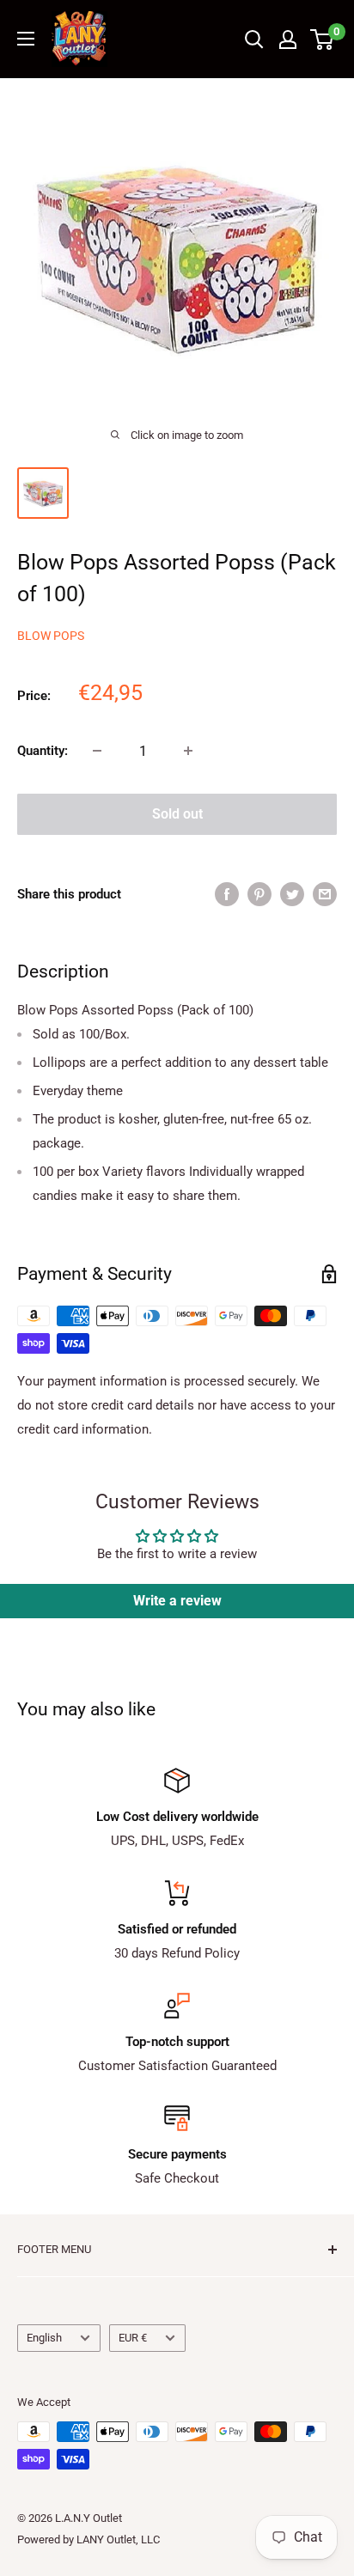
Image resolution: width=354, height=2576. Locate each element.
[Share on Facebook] (227, 894)
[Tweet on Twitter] (292, 894)
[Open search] (254, 40)
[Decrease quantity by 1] (97, 751)
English (44, 2338)
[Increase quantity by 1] (188, 751)
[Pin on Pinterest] (259, 894)
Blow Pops (51, 636)
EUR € (133, 2338)
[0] (323, 40)
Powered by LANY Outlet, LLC (88, 2539)
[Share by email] (325, 894)
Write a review (177, 1601)
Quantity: (43, 751)
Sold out (177, 814)
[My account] (288, 40)
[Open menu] (26, 39)
